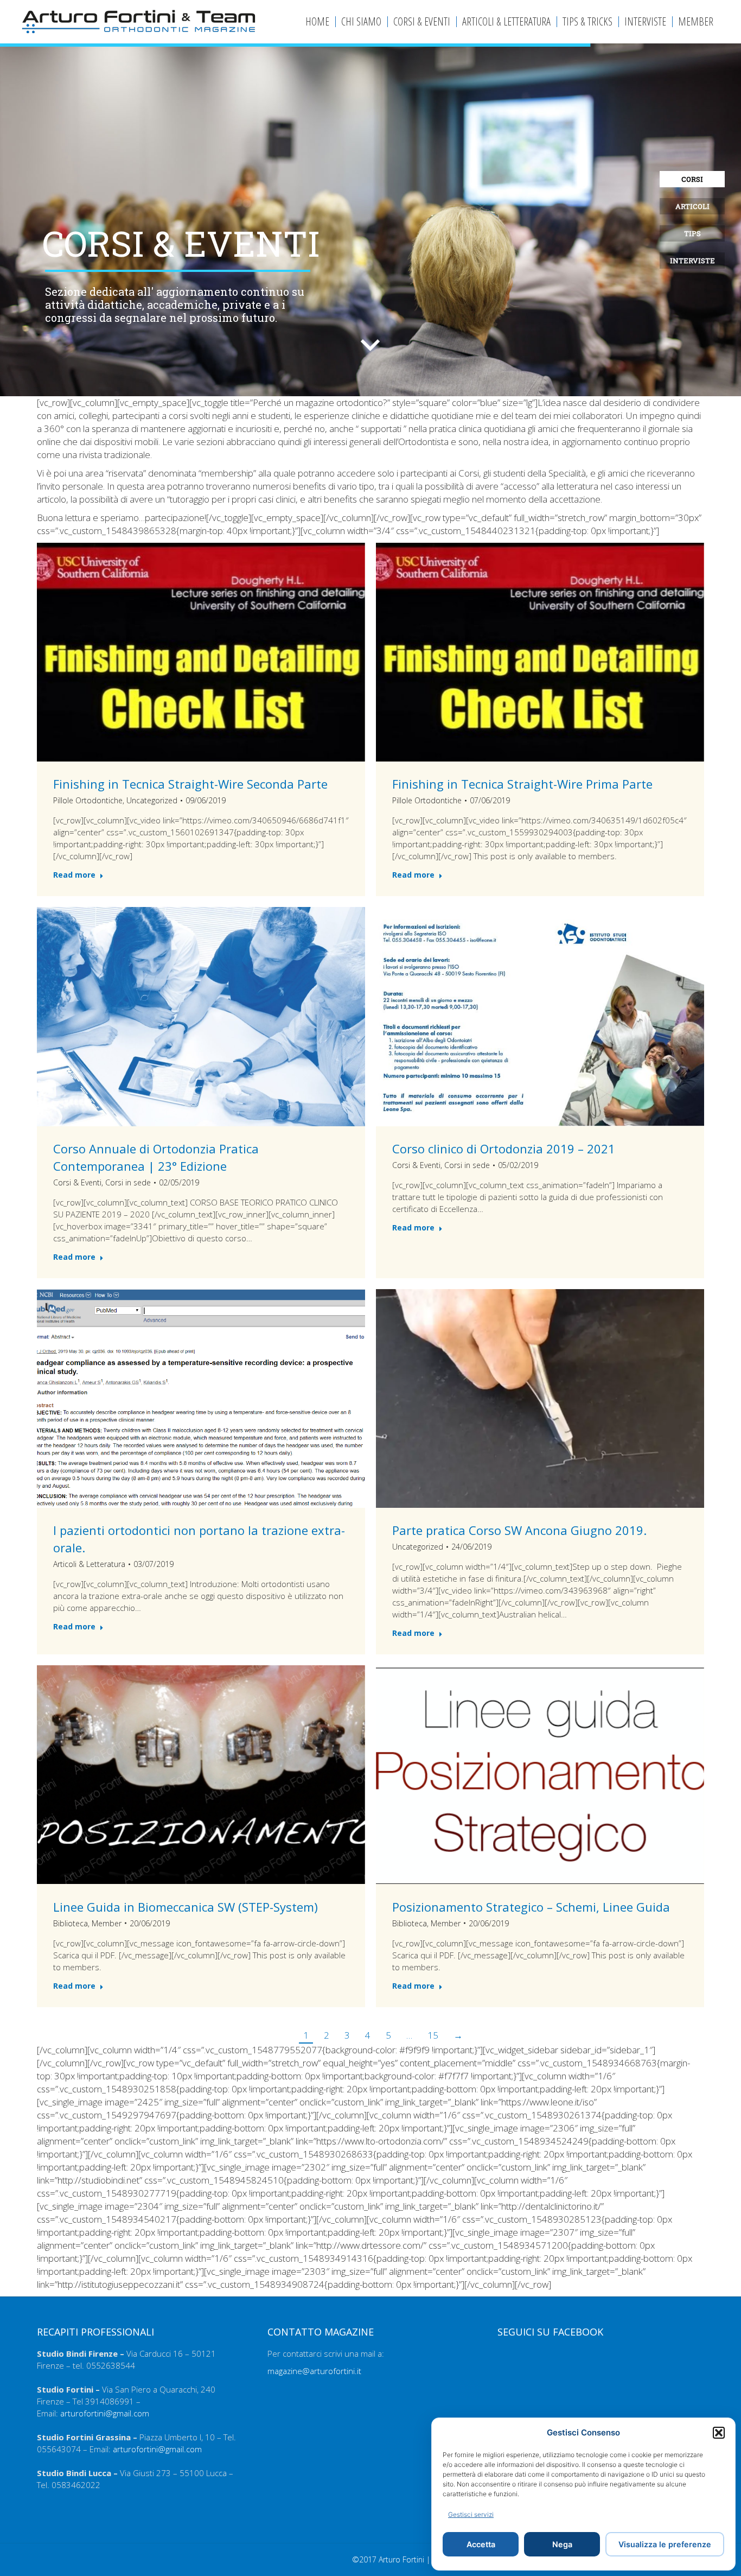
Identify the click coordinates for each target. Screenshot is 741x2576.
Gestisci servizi (471, 2514)
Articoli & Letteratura (89, 1564)
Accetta (481, 2544)
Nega (562, 2544)
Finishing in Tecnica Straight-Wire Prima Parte (522, 784)
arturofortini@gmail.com (105, 2413)
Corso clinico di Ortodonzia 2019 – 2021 (504, 1149)
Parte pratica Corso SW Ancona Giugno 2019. (519, 1530)
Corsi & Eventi (77, 1182)
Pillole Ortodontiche (88, 800)
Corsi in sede (128, 1182)
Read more (74, 875)
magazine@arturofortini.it (314, 2371)
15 (433, 2035)
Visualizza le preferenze (665, 2544)
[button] (719, 2433)
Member (107, 1923)
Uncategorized (152, 800)
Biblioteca (71, 1923)
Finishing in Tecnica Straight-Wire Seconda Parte (190, 784)
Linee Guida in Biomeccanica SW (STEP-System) (186, 1906)
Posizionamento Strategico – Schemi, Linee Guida (531, 1906)
